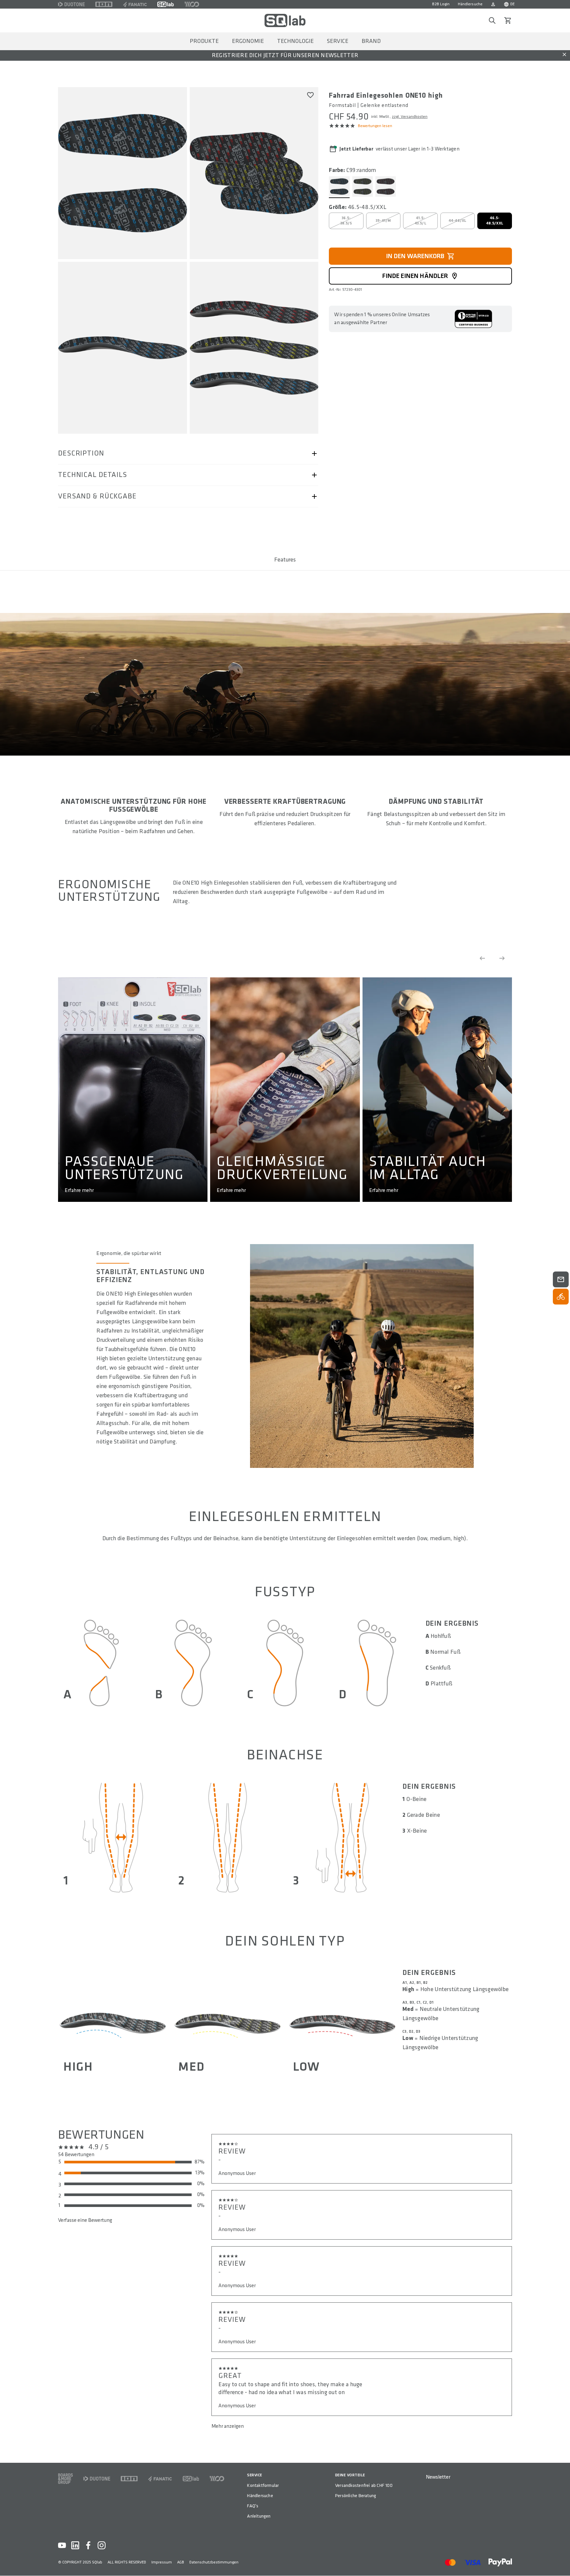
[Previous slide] (482, 958)
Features (285, 560)
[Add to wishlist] (310, 95)
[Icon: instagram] (102, 2545)
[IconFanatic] (135, 4)
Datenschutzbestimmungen (214, 2562)
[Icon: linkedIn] (75, 2545)
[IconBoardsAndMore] (65, 2479)
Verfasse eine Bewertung (85, 2220)
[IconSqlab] (166, 4)
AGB (181, 2562)
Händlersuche (470, 4)
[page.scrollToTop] (561, 2560)
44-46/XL (458, 221)
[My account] (493, 4)
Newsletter (438, 2477)
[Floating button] (561, 1279)
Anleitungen (259, 2516)
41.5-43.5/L (421, 221)
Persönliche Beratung (356, 2496)
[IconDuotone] (71, 4)
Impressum (162, 2562)
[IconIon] (104, 4)
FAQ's (253, 2506)
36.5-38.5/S (346, 221)
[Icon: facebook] (88, 2545)
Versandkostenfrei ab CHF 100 (364, 2485)
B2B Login (441, 4)
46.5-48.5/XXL (495, 221)
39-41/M (383, 221)
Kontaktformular (263, 2485)
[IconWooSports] (192, 4)
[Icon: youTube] (62, 2545)
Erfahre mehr (79, 1190)
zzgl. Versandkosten (410, 117)
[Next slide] (502, 958)
